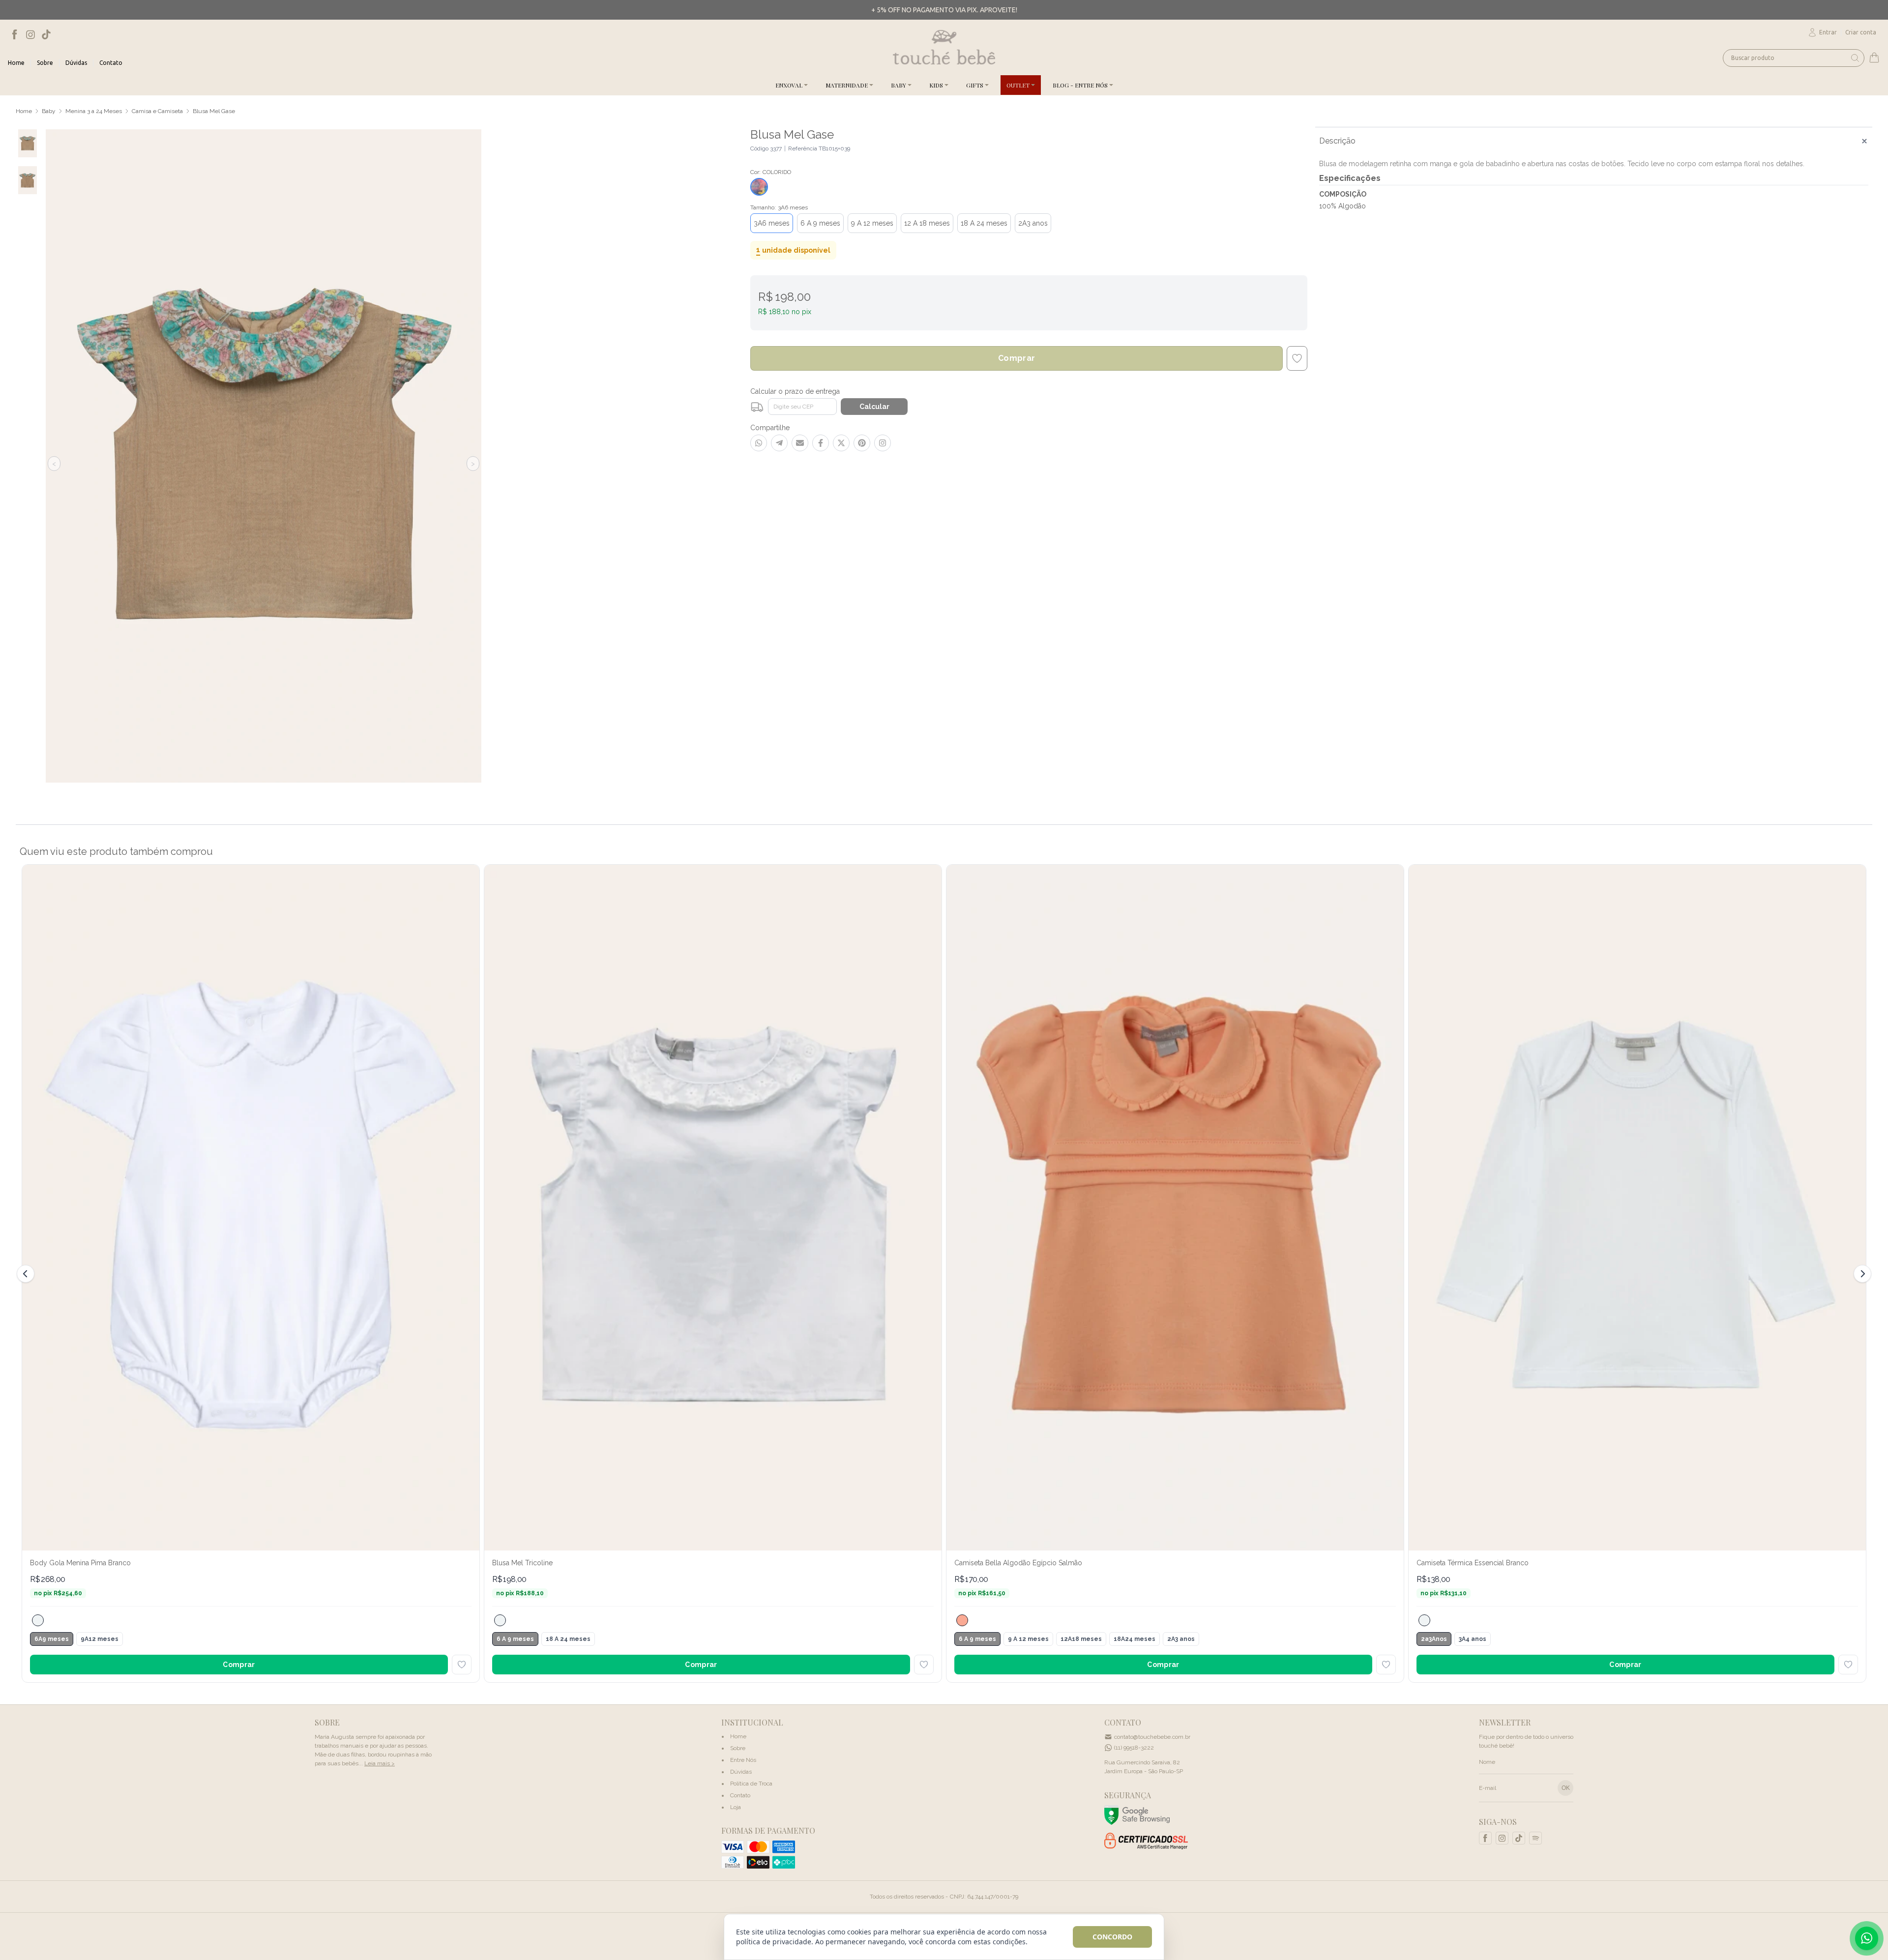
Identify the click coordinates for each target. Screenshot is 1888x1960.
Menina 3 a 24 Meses (94, 111)
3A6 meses (772, 223)
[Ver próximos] (1861, 1274)
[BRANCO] (38, 1620)
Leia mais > (380, 1763)
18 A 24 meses (984, 223)
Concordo (1112, 1937)
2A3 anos (1033, 223)
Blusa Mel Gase (214, 111)
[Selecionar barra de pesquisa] (1855, 58)
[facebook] (15, 34)
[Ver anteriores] (27, 1274)
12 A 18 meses (927, 223)
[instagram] (30, 34)
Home (24, 111)
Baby (49, 111)
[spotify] (1535, 1838)
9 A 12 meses (872, 223)
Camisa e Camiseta (157, 111)
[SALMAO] (962, 1620)
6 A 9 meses (820, 223)
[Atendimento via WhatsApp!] (1867, 1938)
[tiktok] (46, 34)
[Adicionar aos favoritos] (462, 1665)
